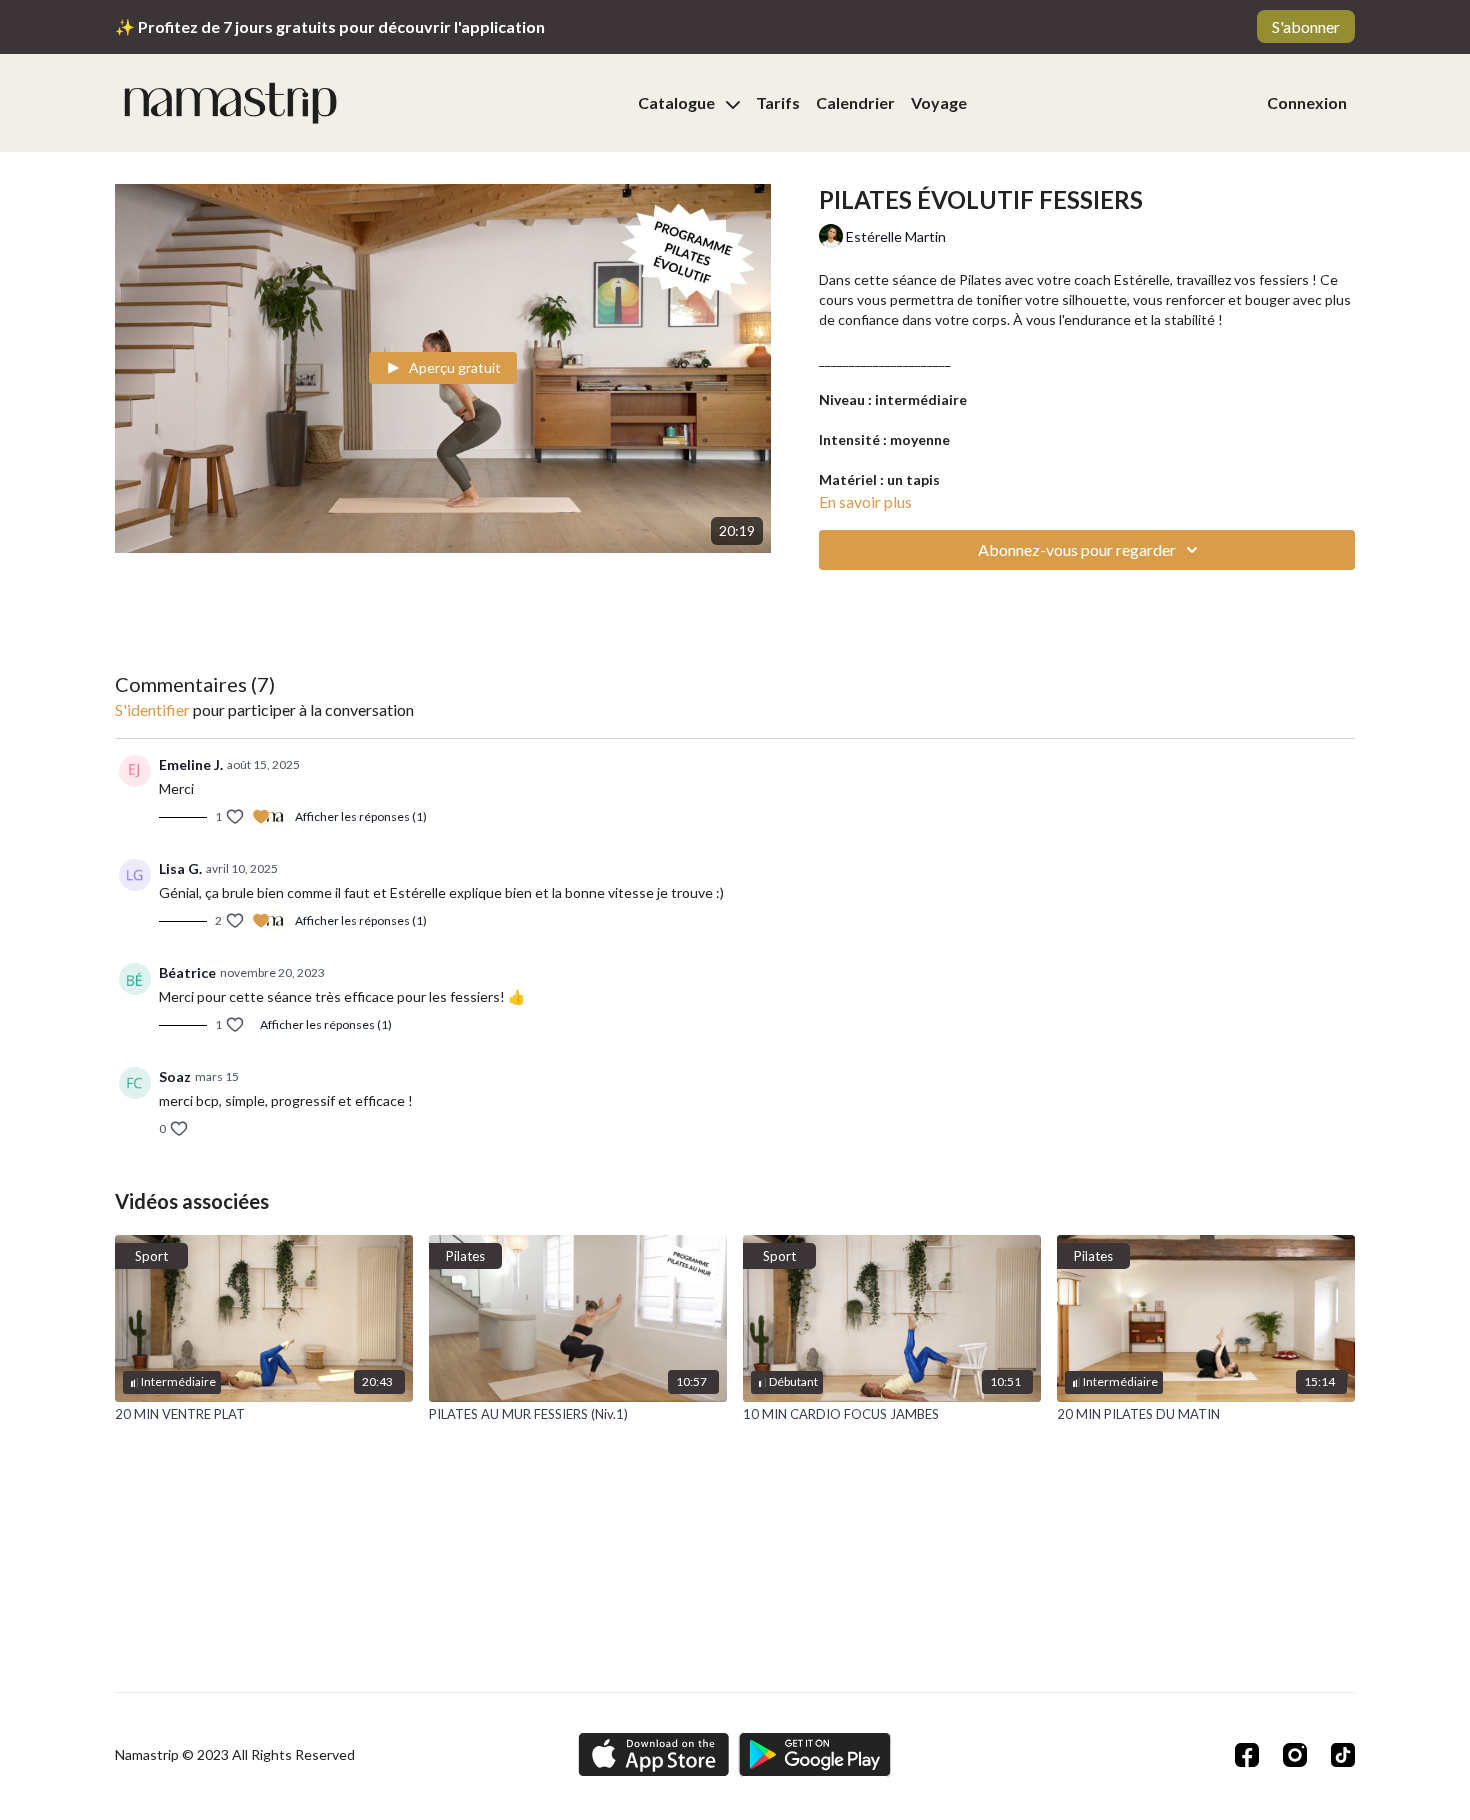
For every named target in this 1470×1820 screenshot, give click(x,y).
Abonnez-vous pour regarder (1077, 549)
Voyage (939, 102)
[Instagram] (1295, 1755)
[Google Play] (815, 1754)
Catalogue (678, 102)
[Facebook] (1247, 1755)
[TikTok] (1343, 1755)
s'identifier (152, 709)
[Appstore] (653, 1754)
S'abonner (1306, 26)
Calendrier (855, 102)
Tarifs (778, 102)
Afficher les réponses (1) (361, 816)
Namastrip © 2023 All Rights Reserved (235, 1755)
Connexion (1307, 102)
